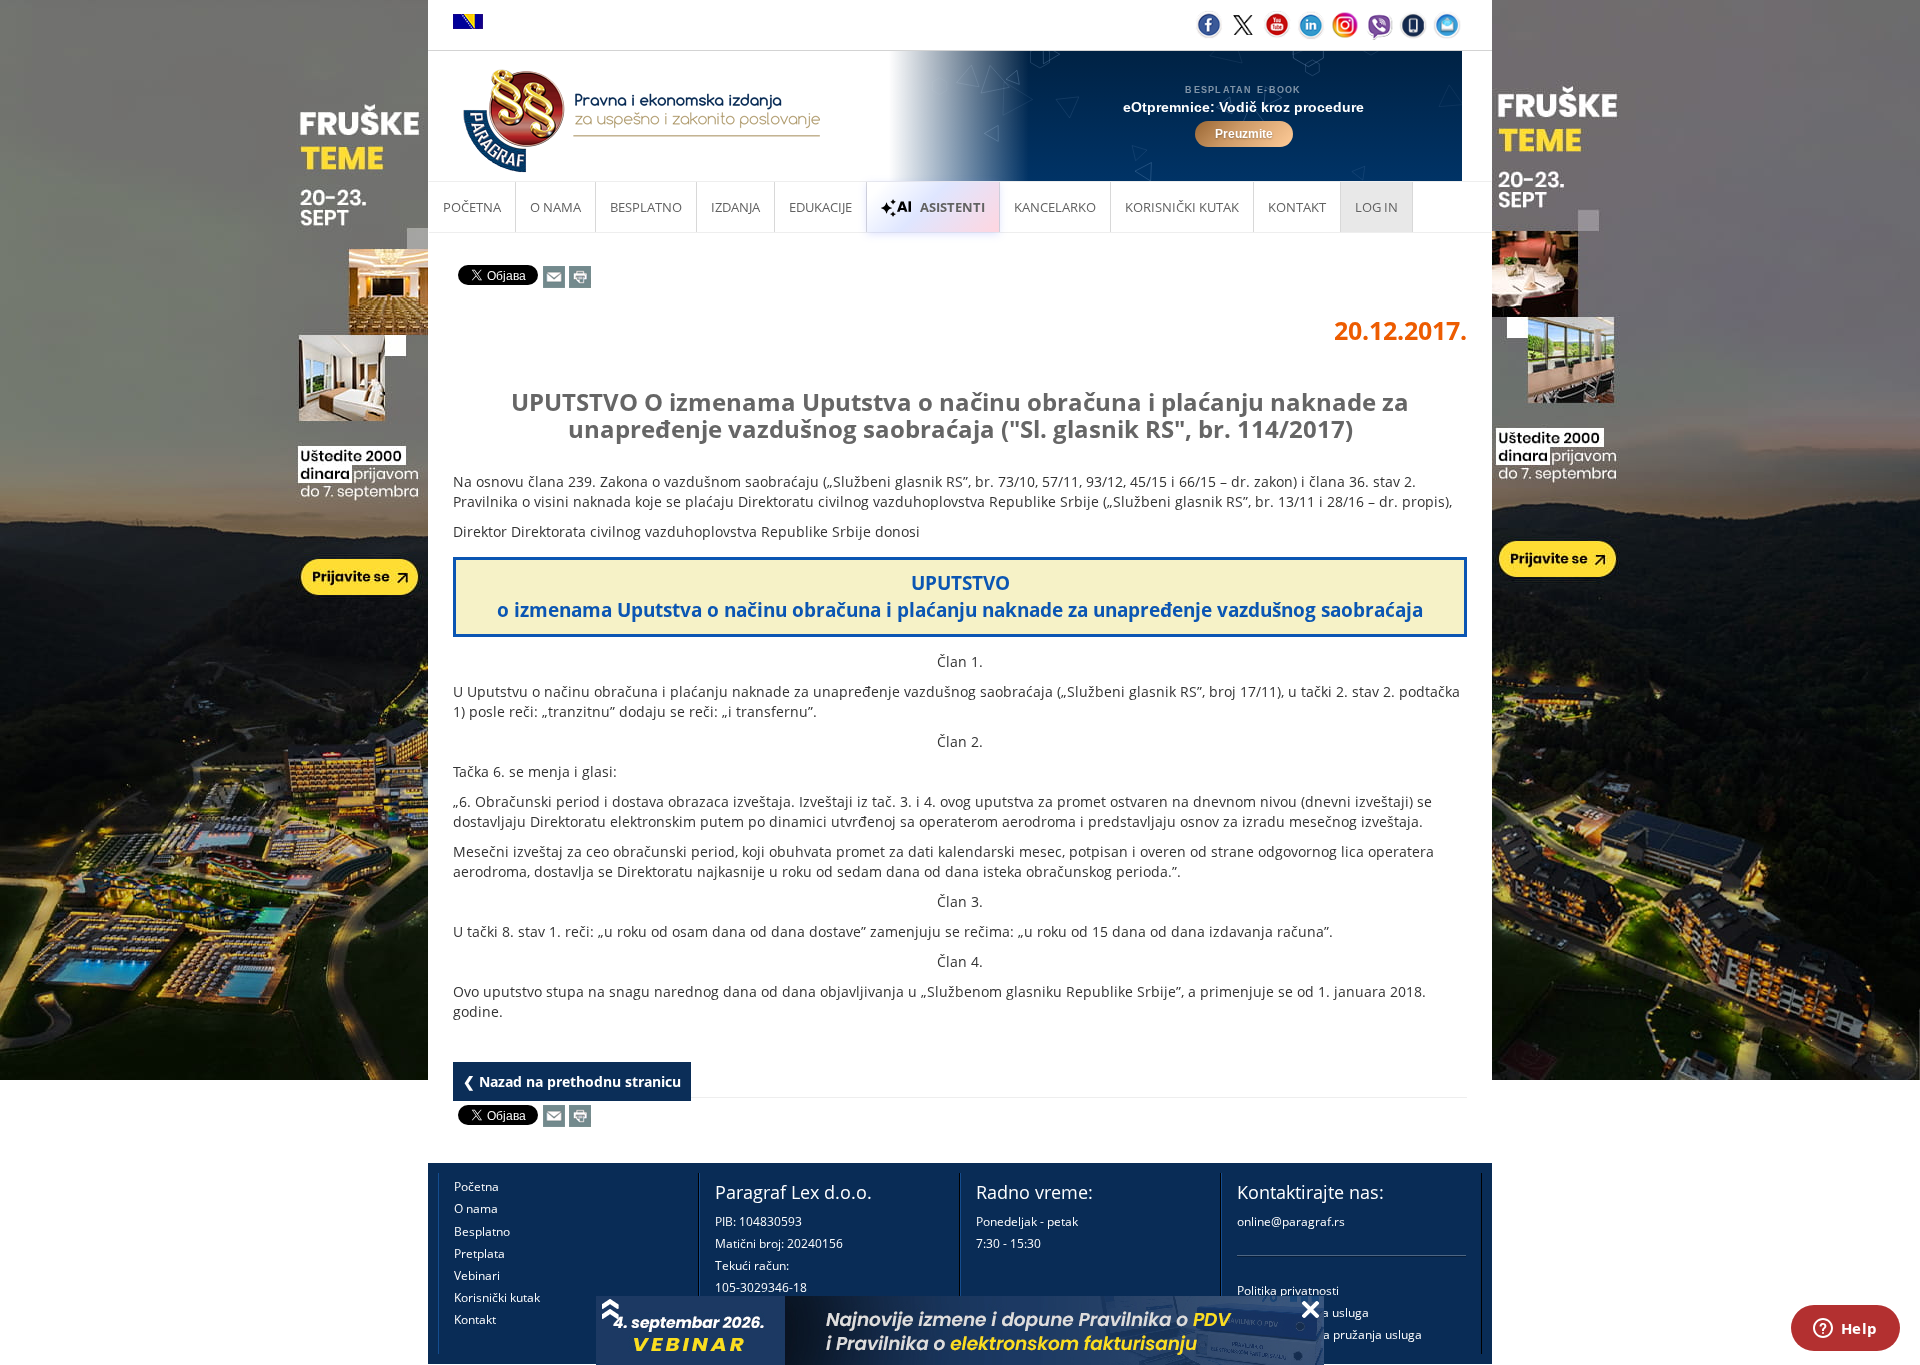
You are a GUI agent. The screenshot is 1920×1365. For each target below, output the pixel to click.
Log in (1376, 207)
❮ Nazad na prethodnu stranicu (572, 1081)
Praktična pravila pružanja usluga (1329, 1334)
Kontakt (475, 1319)
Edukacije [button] (820, 207)
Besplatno (646, 207)
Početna (472, 207)
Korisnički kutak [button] (1182, 207)
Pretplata (479, 1253)
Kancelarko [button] (1055, 207)
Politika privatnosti (1288, 1290)
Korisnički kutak (497, 1297)
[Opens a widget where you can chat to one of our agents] (1845, 1330)
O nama (555, 207)
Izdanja (735, 207)
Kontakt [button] (1297, 207)
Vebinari (477, 1275)
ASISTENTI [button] (952, 207)
